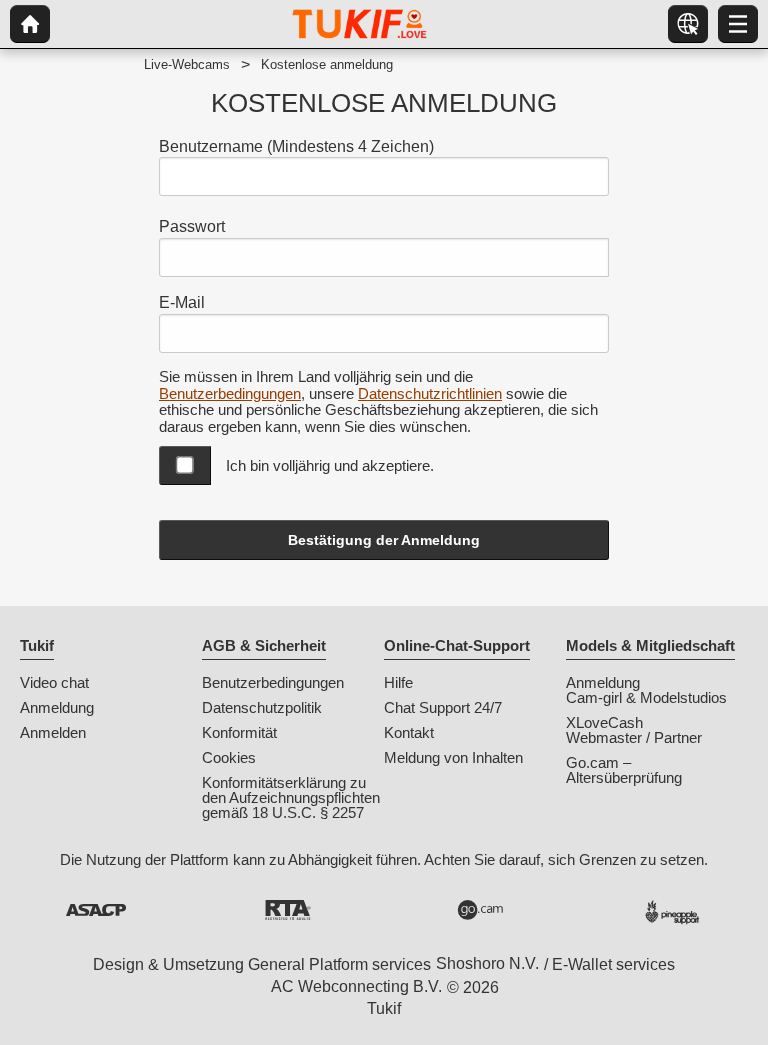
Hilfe (398, 682)
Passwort (192, 226)
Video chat (54, 682)
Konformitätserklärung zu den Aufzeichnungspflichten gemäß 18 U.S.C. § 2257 (291, 797)
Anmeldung (57, 707)
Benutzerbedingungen (230, 393)
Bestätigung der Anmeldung (384, 540)
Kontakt (409, 732)
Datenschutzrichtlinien (430, 393)
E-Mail (182, 302)
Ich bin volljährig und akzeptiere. (330, 465)
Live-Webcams (187, 64)
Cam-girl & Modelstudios (646, 697)
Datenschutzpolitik (262, 707)
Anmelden (53, 732)
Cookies (229, 757)
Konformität (239, 732)
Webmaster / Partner (634, 737)
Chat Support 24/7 (443, 707)
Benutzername (296, 146)
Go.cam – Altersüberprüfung (624, 770)
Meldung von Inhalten (453, 757)
